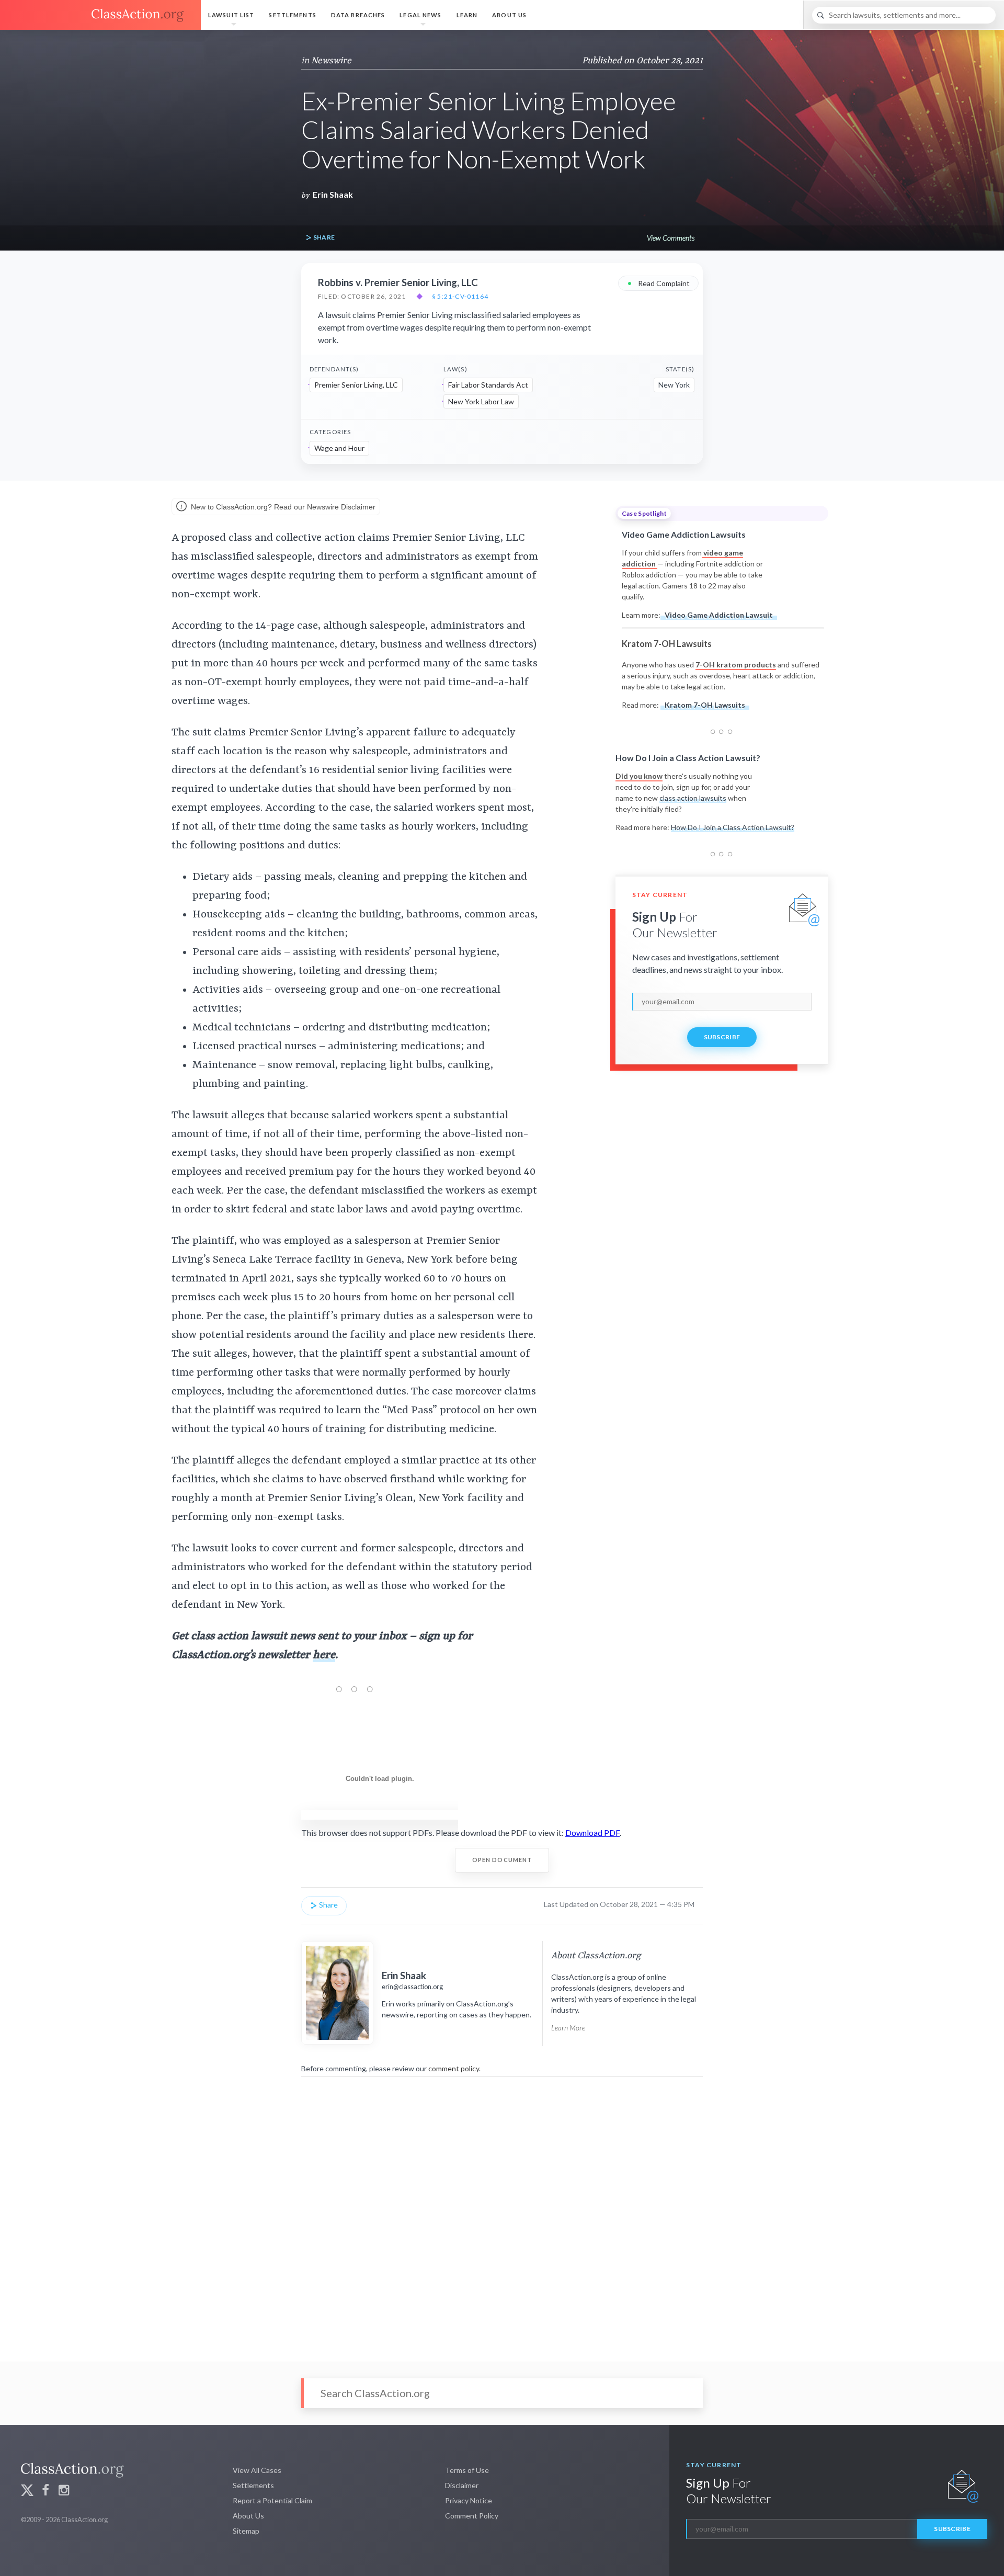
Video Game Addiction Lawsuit (719, 615)
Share (323, 237)
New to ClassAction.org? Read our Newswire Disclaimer (282, 507)
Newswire (331, 61)
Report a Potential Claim (272, 2500)
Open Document (502, 1860)
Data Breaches (358, 15)
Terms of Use (467, 2470)
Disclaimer (462, 2485)
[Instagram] (64, 2492)
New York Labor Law (481, 401)
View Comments (671, 238)
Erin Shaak (333, 194)
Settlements (292, 15)
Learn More (568, 2028)
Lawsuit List (231, 15)
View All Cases (257, 2470)
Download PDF (592, 1832)
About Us (509, 15)
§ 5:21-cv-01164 (460, 297)
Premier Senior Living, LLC (356, 385)
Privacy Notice (469, 2500)
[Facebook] (45, 2492)
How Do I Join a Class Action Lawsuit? (733, 827)
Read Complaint (658, 283)
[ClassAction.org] (100, 15)
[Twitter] (27, 2492)
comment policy (454, 2068)
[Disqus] (502, 2212)
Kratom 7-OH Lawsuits (705, 705)
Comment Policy (472, 2516)
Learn (467, 15)
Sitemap (246, 2531)
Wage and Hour (339, 448)
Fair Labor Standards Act (488, 385)
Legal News (420, 15)
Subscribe (722, 1037)
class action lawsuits (693, 798)
